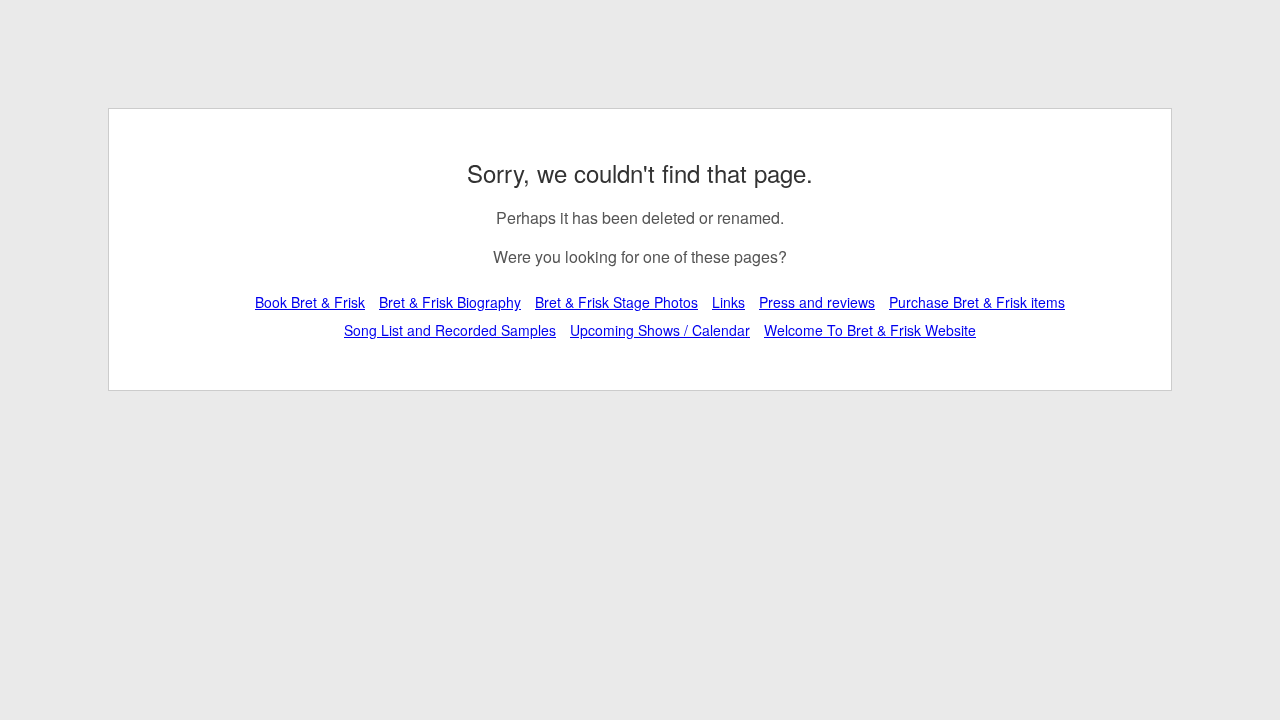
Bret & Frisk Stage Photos (616, 302)
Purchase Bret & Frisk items (977, 302)
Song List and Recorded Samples (450, 330)
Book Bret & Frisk (310, 302)
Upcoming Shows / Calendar (660, 330)
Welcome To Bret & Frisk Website (870, 330)
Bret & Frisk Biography (450, 302)
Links (728, 302)
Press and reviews (817, 302)
